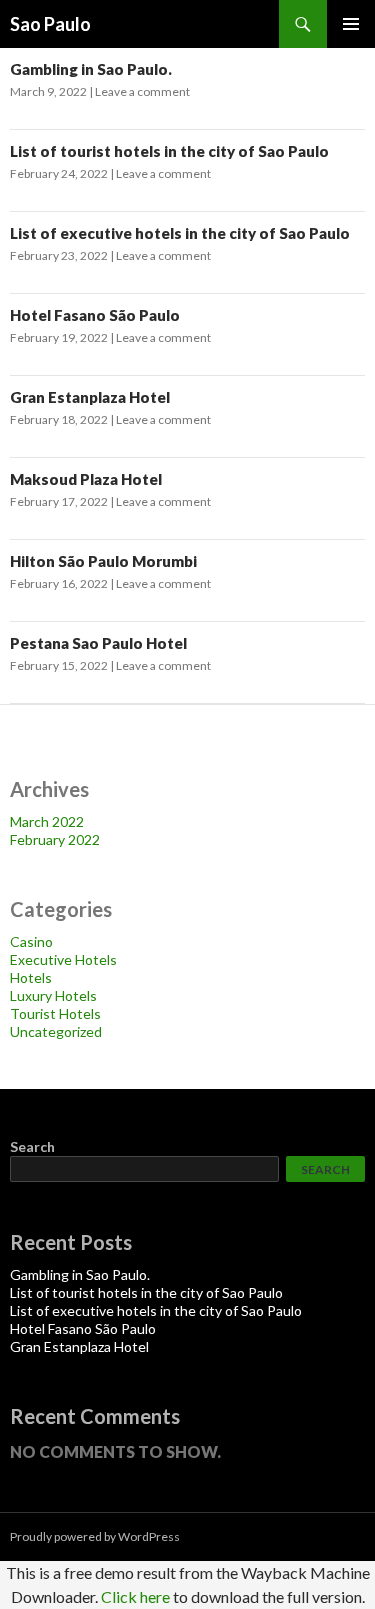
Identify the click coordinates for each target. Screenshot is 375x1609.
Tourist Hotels (55, 1013)
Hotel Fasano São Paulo (95, 315)
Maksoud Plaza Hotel (86, 479)
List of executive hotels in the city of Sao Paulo (180, 233)
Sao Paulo (50, 24)
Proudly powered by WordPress (95, 1536)
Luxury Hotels (53, 995)
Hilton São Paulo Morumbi (103, 561)
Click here (135, 1596)
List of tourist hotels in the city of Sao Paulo (169, 151)
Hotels (31, 977)
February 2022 (55, 839)
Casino (31, 941)
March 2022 (47, 821)
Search (32, 1146)
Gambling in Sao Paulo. (91, 69)
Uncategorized (56, 1031)
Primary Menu (351, 24)
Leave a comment (142, 91)
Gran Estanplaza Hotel (90, 397)
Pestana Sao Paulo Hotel (98, 643)
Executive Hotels (63, 959)
